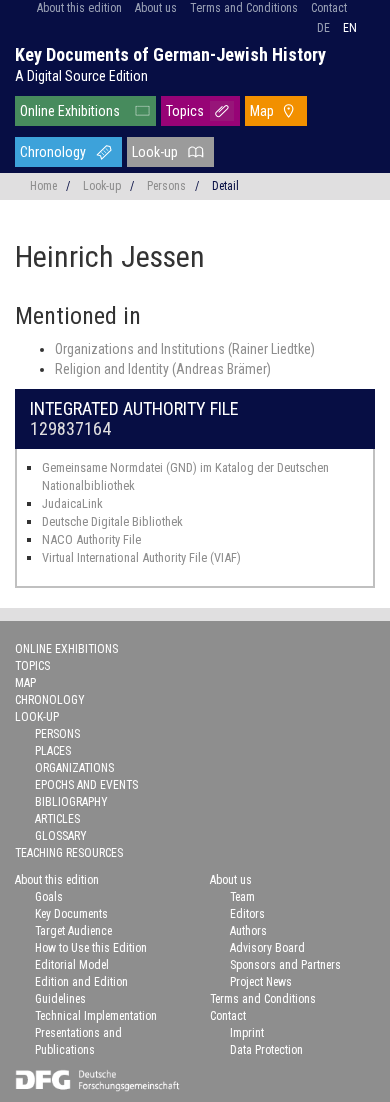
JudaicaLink (72, 503)
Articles (57, 819)
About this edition (79, 8)
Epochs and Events (86, 785)
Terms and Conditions (244, 8)
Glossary (61, 836)
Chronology (53, 152)
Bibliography (71, 802)
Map (262, 111)
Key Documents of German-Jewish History (170, 54)
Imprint (247, 1033)
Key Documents (71, 914)
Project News (261, 982)
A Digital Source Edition (81, 76)
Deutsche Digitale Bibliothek (112, 521)
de (323, 28)
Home (43, 186)
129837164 (70, 428)
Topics (185, 111)
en (350, 28)
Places (53, 751)
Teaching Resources (69, 853)
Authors (248, 931)
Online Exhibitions (70, 111)
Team (242, 897)
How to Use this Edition (91, 948)
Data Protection (266, 1050)
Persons (166, 186)
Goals (49, 897)
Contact (329, 8)
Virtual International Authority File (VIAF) (141, 557)
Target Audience (73, 931)
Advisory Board (267, 948)
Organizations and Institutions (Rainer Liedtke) (185, 349)
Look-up (155, 152)
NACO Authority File (91, 539)
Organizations (74, 768)
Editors (247, 914)
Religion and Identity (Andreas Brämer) (163, 369)
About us (156, 8)
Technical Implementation (96, 1016)
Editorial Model (72, 965)
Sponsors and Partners (285, 965)
